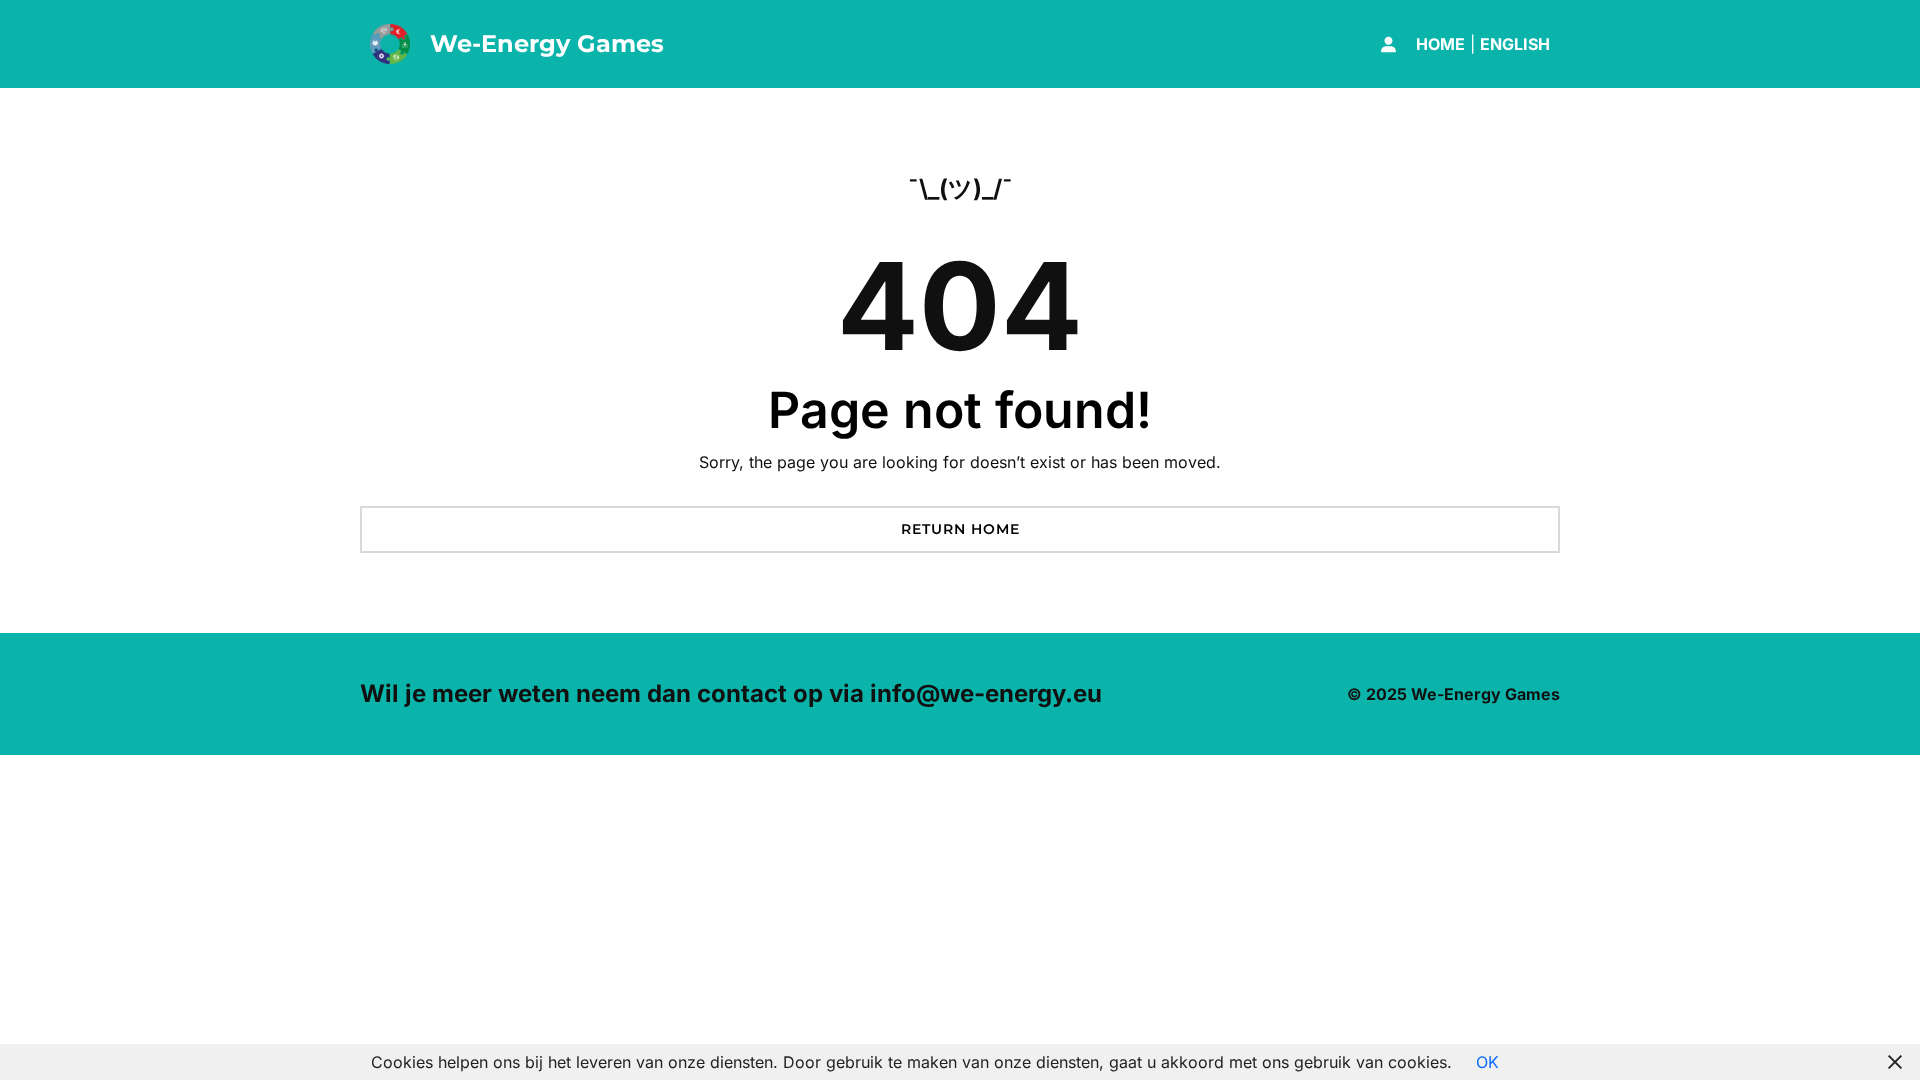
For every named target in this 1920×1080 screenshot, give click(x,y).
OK (1487, 1062)
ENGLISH (1515, 44)
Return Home (960, 529)
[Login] (1388, 44)
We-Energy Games (547, 43)
